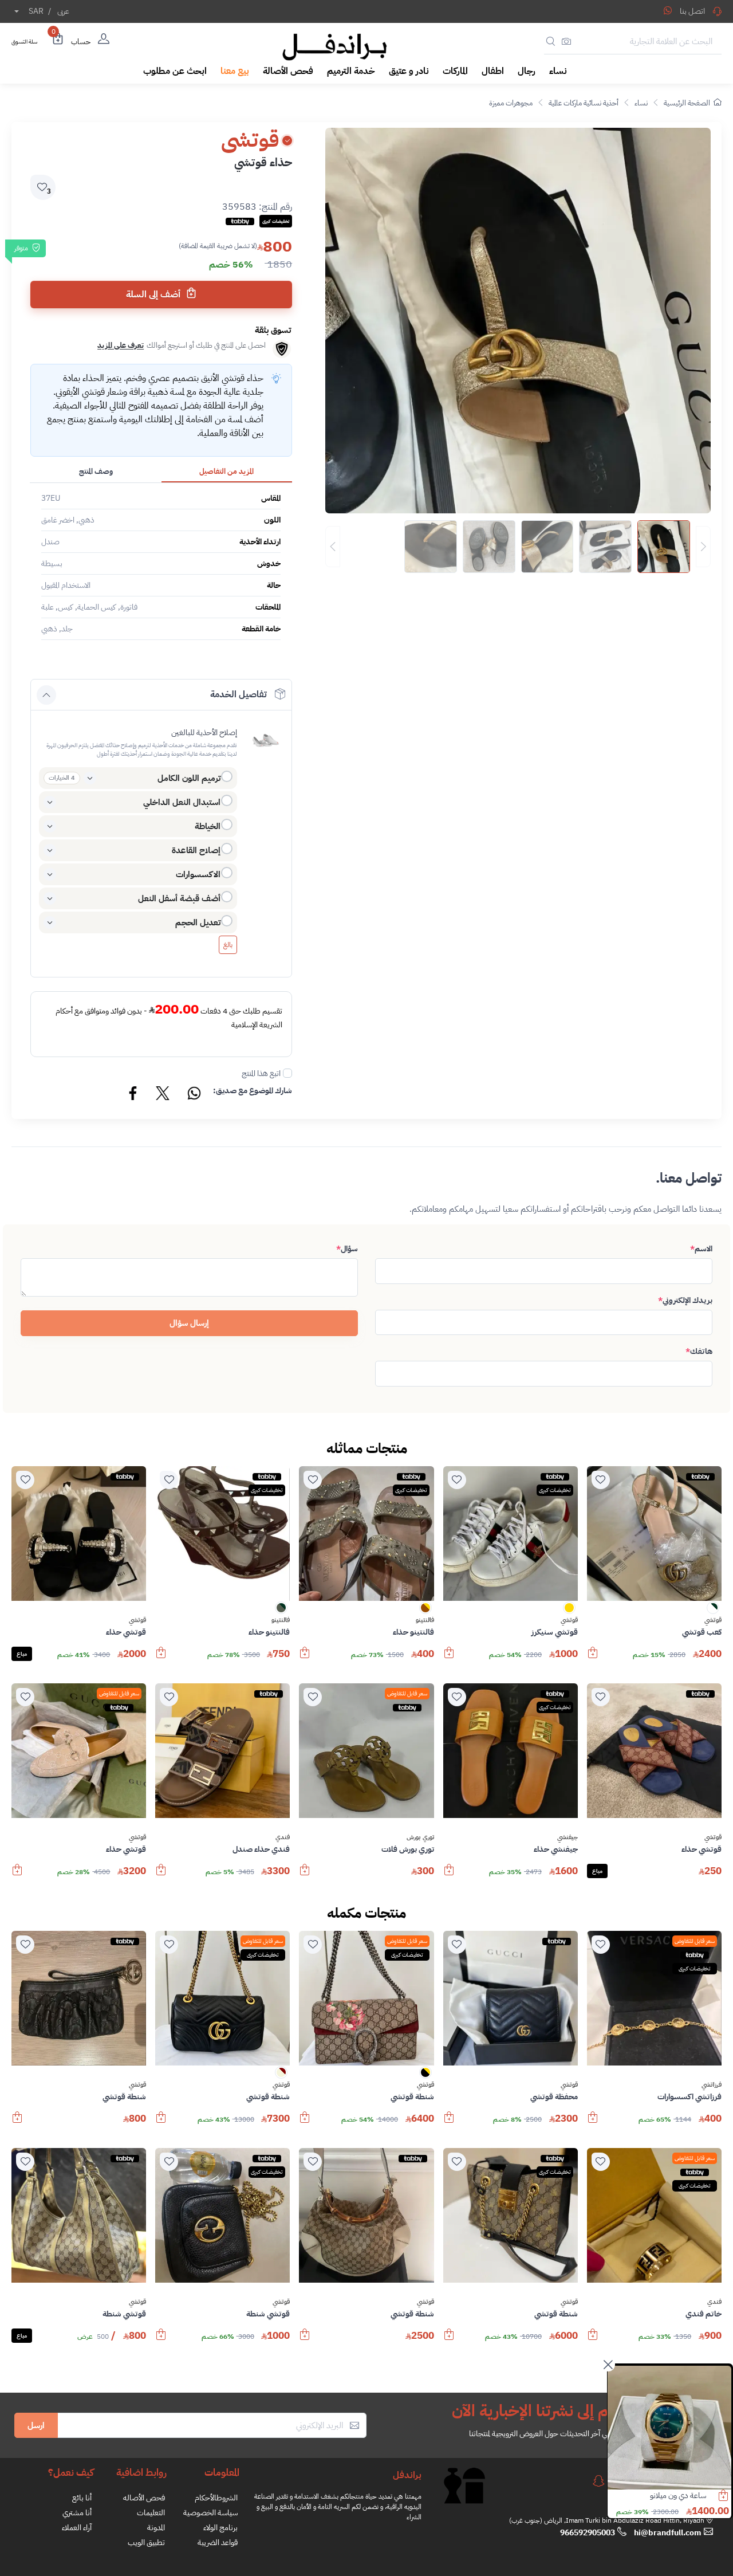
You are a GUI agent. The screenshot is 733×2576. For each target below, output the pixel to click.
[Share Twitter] (163, 1095)
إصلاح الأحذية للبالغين (204, 733)
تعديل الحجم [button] (198, 922)
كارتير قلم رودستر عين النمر (668, 2495)
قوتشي (713, 1620)
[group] (518, 547)
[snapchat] (598, 2481)
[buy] (593, 1658)
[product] (669, 2428)
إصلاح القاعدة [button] (196, 850)
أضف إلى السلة (154, 294)
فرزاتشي (712, 2085)
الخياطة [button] (208, 826)
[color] (713, 1611)
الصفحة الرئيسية (687, 103)
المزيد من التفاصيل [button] (226, 471)
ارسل (36, 2425)
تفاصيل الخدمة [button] (239, 694)
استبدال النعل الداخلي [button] (182, 802)
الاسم (701, 1249)
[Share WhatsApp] (668, 10)
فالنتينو (425, 1620)
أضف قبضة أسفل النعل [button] (179, 898)
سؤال (347, 1249)
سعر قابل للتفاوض (407, 1693)
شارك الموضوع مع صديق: (253, 1091)
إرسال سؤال (189, 1323)
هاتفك (699, 1351)
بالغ (228, 945)
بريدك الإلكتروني (685, 1300)
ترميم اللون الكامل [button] (189, 778)
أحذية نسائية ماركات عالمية (584, 103)
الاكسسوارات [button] (198, 874)
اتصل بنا (692, 11)
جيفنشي (568, 1837)
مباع (22, 1654)
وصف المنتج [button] (96, 471)
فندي (283, 1837)
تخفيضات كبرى (555, 1490)
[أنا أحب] (601, 1480)
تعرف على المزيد (121, 345)
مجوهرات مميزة (511, 103)
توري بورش (420, 1837)
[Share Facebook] (133, 1095)
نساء (641, 103)
